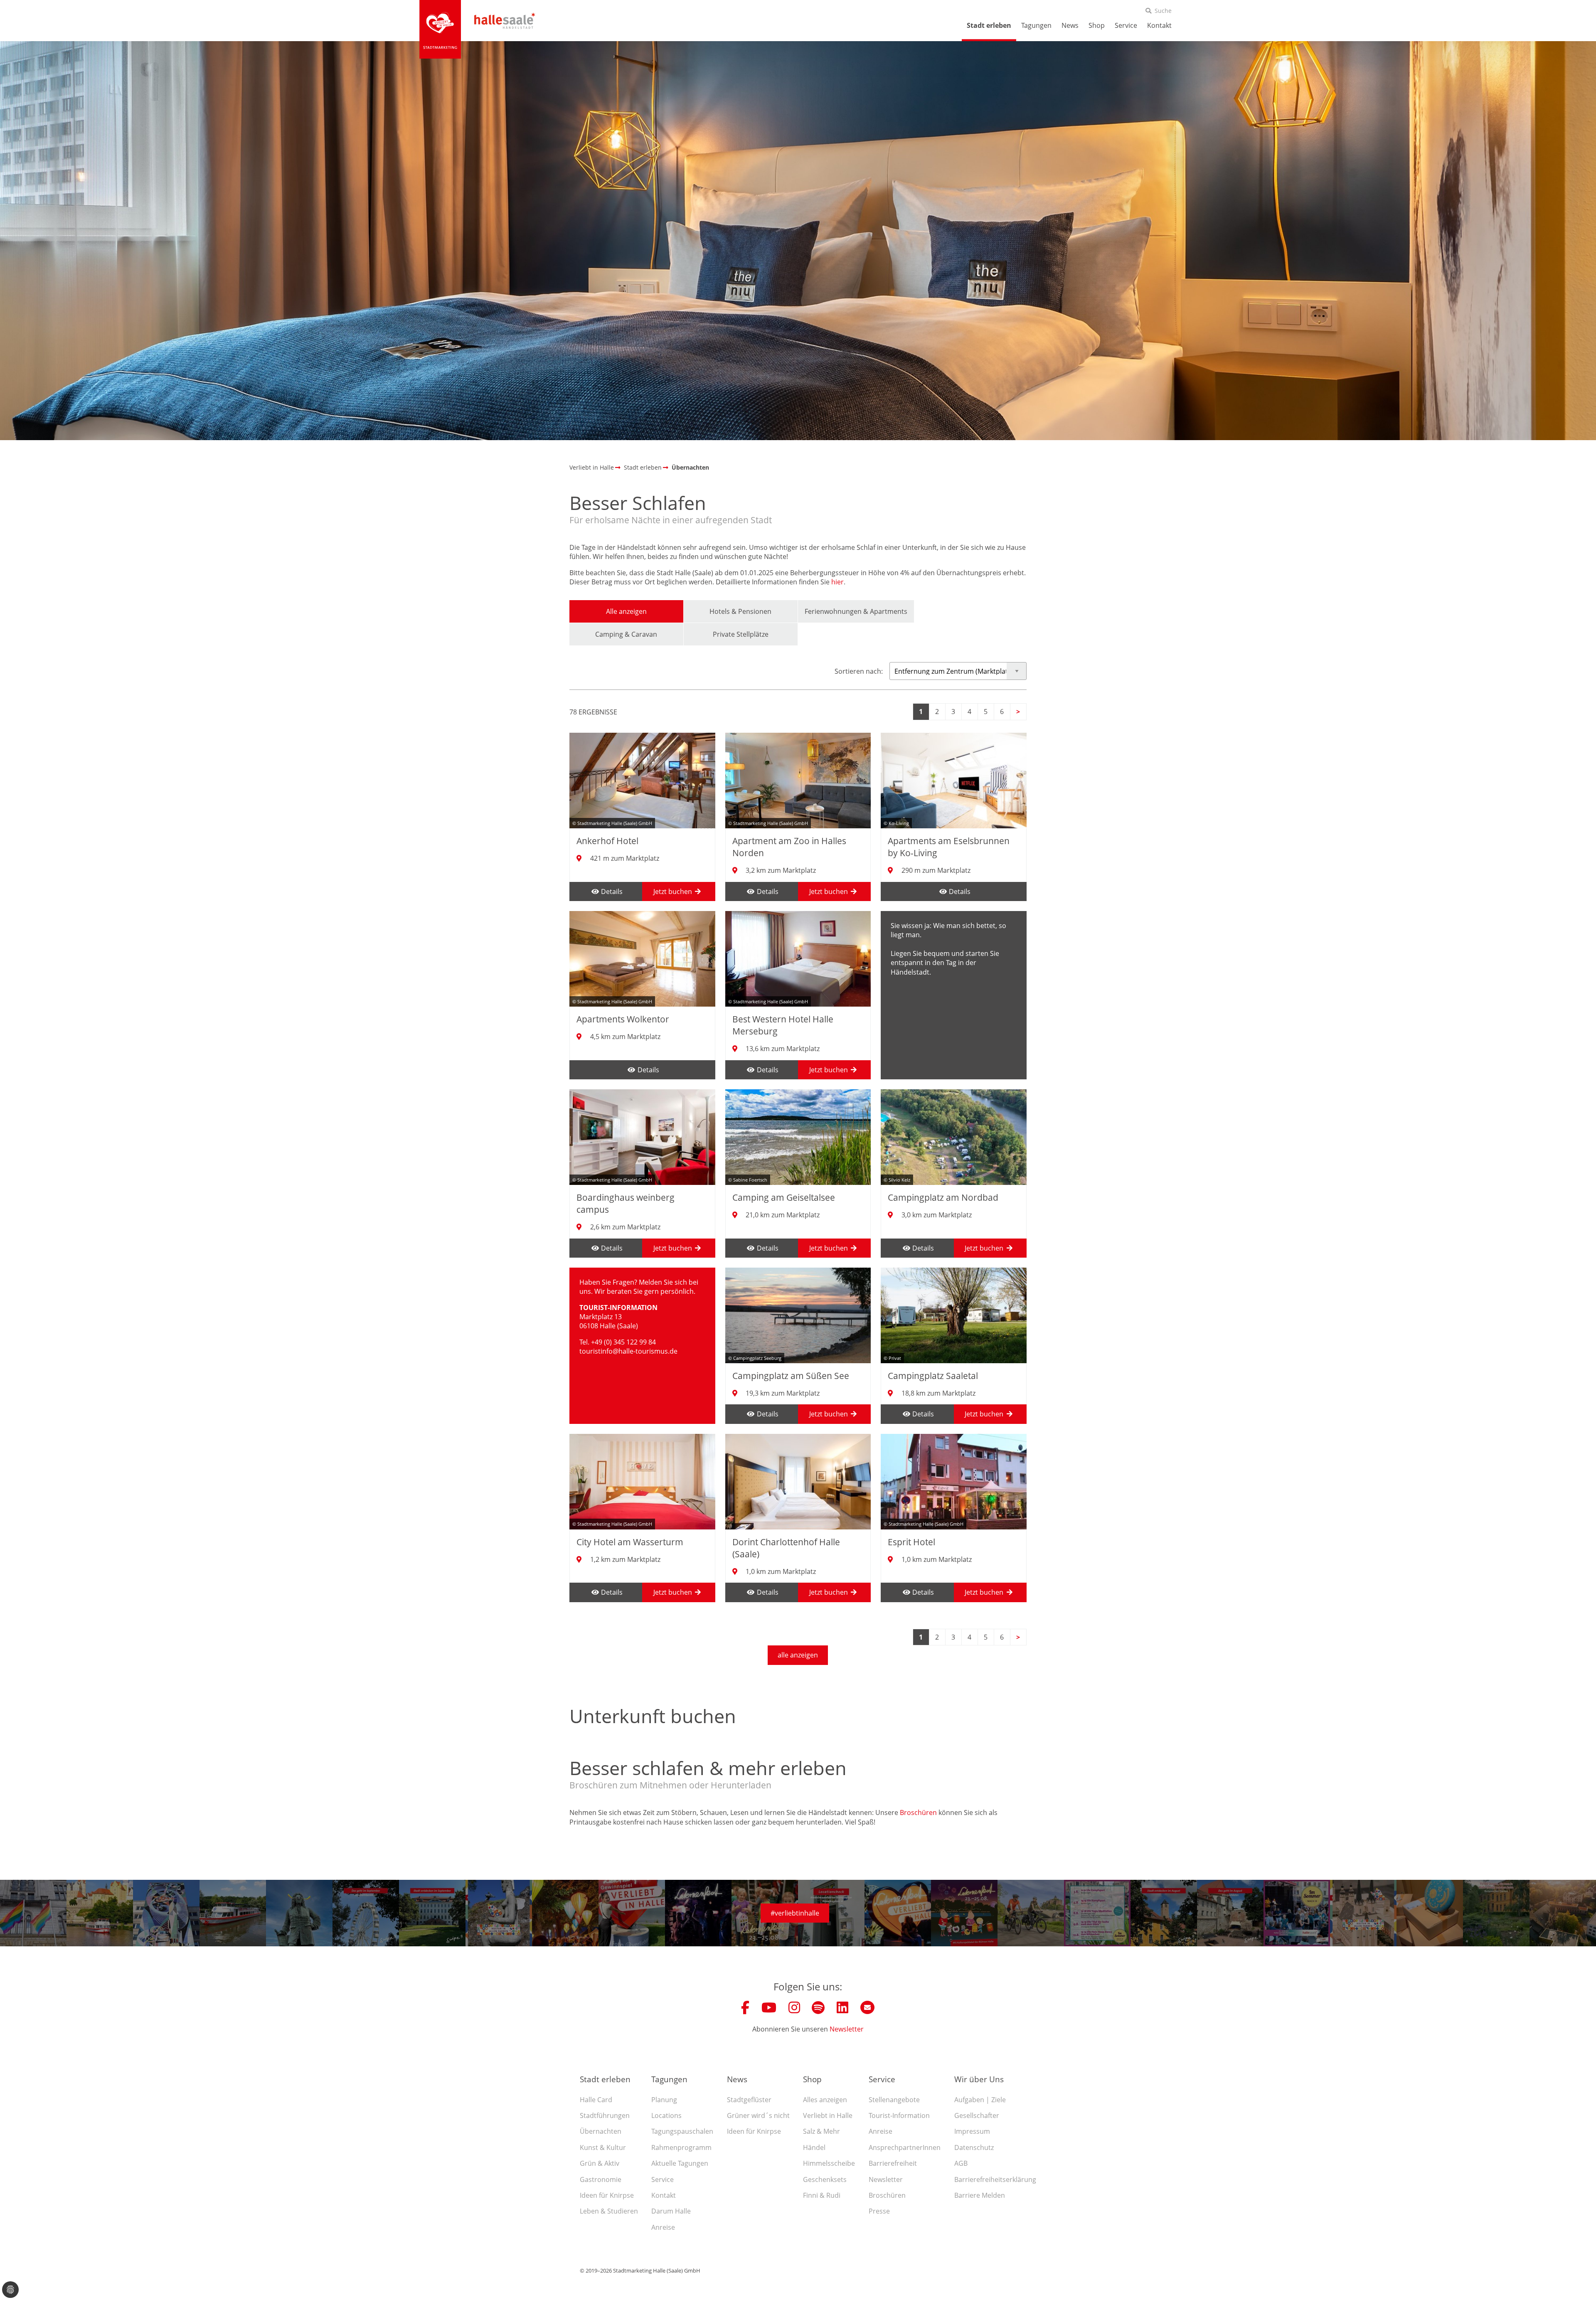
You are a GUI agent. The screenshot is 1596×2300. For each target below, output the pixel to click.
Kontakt (1159, 25)
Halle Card (596, 2100)
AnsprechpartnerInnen (905, 2147)
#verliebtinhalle (795, 1913)
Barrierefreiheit (893, 2163)
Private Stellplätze (741, 634)
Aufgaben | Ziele (980, 2100)
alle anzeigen (798, 1655)
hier (837, 582)
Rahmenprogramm (681, 2147)
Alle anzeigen (626, 611)
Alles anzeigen (825, 2100)
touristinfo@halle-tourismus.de (628, 1351)
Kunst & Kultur (603, 2147)
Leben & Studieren (609, 2211)
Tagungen (1036, 25)
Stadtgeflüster (749, 2100)
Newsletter (847, 2029)
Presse (879, 2211)
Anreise (663, 2227)
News (1070, 25)
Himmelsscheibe (829, 2163)
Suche (1163, 11)
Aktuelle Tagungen (680, 2163)
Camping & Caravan (626, 634)
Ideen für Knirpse (607, 2195)
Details (612, 891)
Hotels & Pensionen (740, 611)
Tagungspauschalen (682, 2131)
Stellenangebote (894, 2100)
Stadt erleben (989, 25)
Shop (1097, 25)
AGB (961, 2163)
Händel (814, 2147)
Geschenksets (825, 2179)
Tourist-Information (899, 2115)
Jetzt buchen (673, 891)
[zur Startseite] (440, 29)
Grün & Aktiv (600, 2163)
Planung (664, 2100)
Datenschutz (974, 2147)
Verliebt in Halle (828, 2115)
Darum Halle (671, 2211)
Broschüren (918, 1812)
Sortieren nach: (859, 671)
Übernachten (601, 2131)
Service (1126, 25)
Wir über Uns (979, 2079)
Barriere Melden (980, 2195)
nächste (1018, 712)
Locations (666, 2115)
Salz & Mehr (821, 2131)
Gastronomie (601, 2179)
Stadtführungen (605, 2115)
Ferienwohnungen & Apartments (856, 611)
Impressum (972, 2131)
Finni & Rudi (822, 2195)
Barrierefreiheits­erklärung (995, 2179)
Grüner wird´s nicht (758, 2115)
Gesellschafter (977, 2115)
